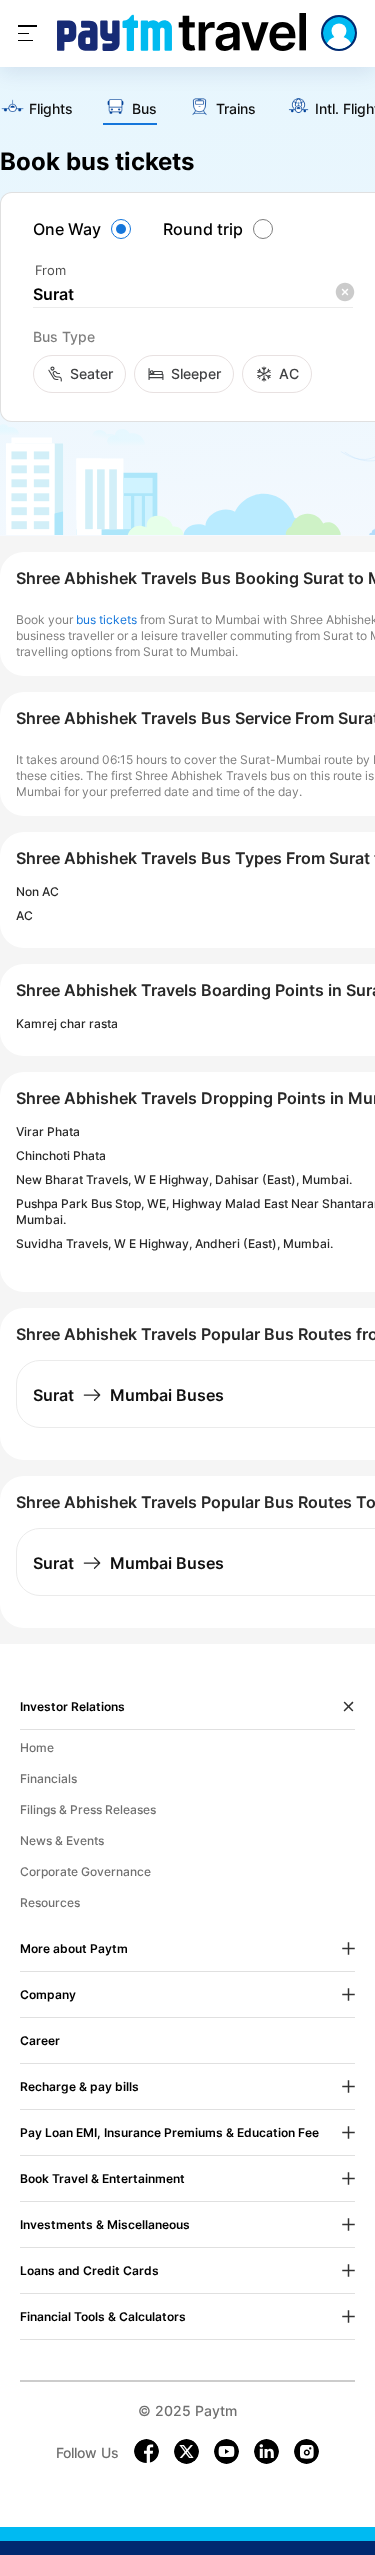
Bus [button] (144, 109)
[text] (36, 109)
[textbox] (193, 294)
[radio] (85, 229)
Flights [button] (51, 109)
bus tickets (106, 619)
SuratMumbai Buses (128, 1395)
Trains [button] (236, 109)
